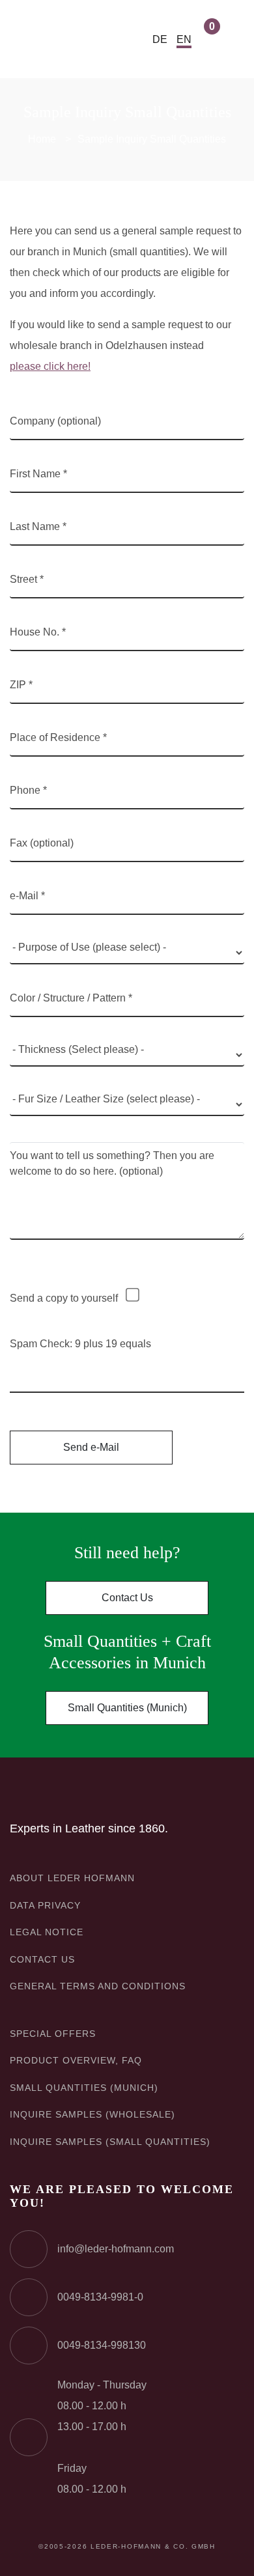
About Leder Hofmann (72, 1878)
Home (42, 139)
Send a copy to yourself (64, 1298)
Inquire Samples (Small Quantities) (110, 2142)
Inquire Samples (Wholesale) (92, 2114)
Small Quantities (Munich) (127, 1708)
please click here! (50, 366)
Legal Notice (47, 1932)
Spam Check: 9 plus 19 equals (80, 1344)
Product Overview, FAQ (76, 2060)
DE (160, 39)
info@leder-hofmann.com (116, 2249)
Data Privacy (45, 1905)
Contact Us (127, 1598)
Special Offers (53, 2034)
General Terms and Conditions (98, 1986)
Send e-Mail (91, 1447)
